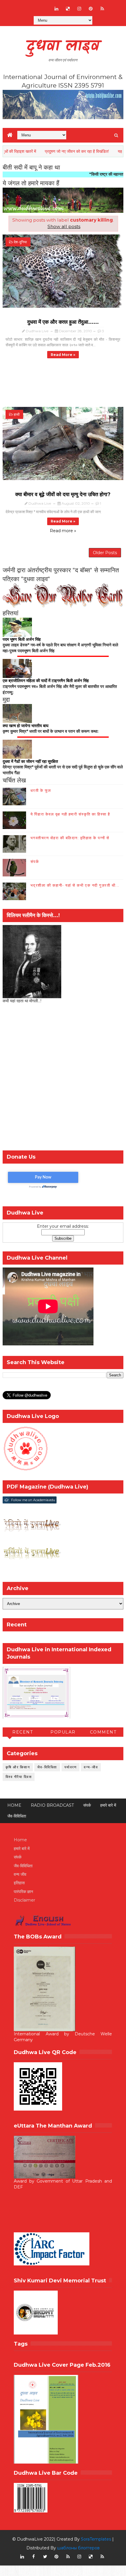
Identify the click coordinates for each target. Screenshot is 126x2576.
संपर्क (35, 861)
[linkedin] (57, 9)
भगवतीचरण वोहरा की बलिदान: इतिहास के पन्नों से (70, 838)
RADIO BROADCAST (52, 1805)
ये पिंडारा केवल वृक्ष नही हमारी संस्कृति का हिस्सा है (70, 814)
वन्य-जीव (91, 1767)
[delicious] (68, 9)
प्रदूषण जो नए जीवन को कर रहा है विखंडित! (53, 151)
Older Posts (105, 553)
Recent (23, 1732)
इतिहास (19, 1883)
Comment (103, 1732)
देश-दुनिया (20, 242)
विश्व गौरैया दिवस (19, 1777)
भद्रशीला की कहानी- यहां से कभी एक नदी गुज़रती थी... (75, 885)
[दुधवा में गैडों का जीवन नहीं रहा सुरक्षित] (17, 749)
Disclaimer (24, 1900)
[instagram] (79, 9)
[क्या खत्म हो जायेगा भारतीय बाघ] (17, 713)
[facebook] (34, 2557)
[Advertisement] (63, 1079)
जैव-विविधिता (47, 1767)
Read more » (63, 355)
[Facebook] (22, 6)
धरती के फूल (41, 790)
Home (14, 1805)
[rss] (102, 9)
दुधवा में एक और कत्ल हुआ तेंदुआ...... (63, 322)
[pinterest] (91, 9)
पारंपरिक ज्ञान (23, 1892)
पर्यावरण (71, 1767)
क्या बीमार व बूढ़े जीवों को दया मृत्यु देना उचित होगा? (63, 494)
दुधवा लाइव (63, 47)
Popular (63, 1732)
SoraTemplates (96, 2539)
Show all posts (64, 226)
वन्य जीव (20, 1874)
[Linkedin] (34, 6)
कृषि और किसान (18, 1767)
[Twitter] (45, 6)
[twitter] (45, 2557)
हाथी (17, 414)
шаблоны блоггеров (78, 2548)
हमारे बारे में (108, 1805)
